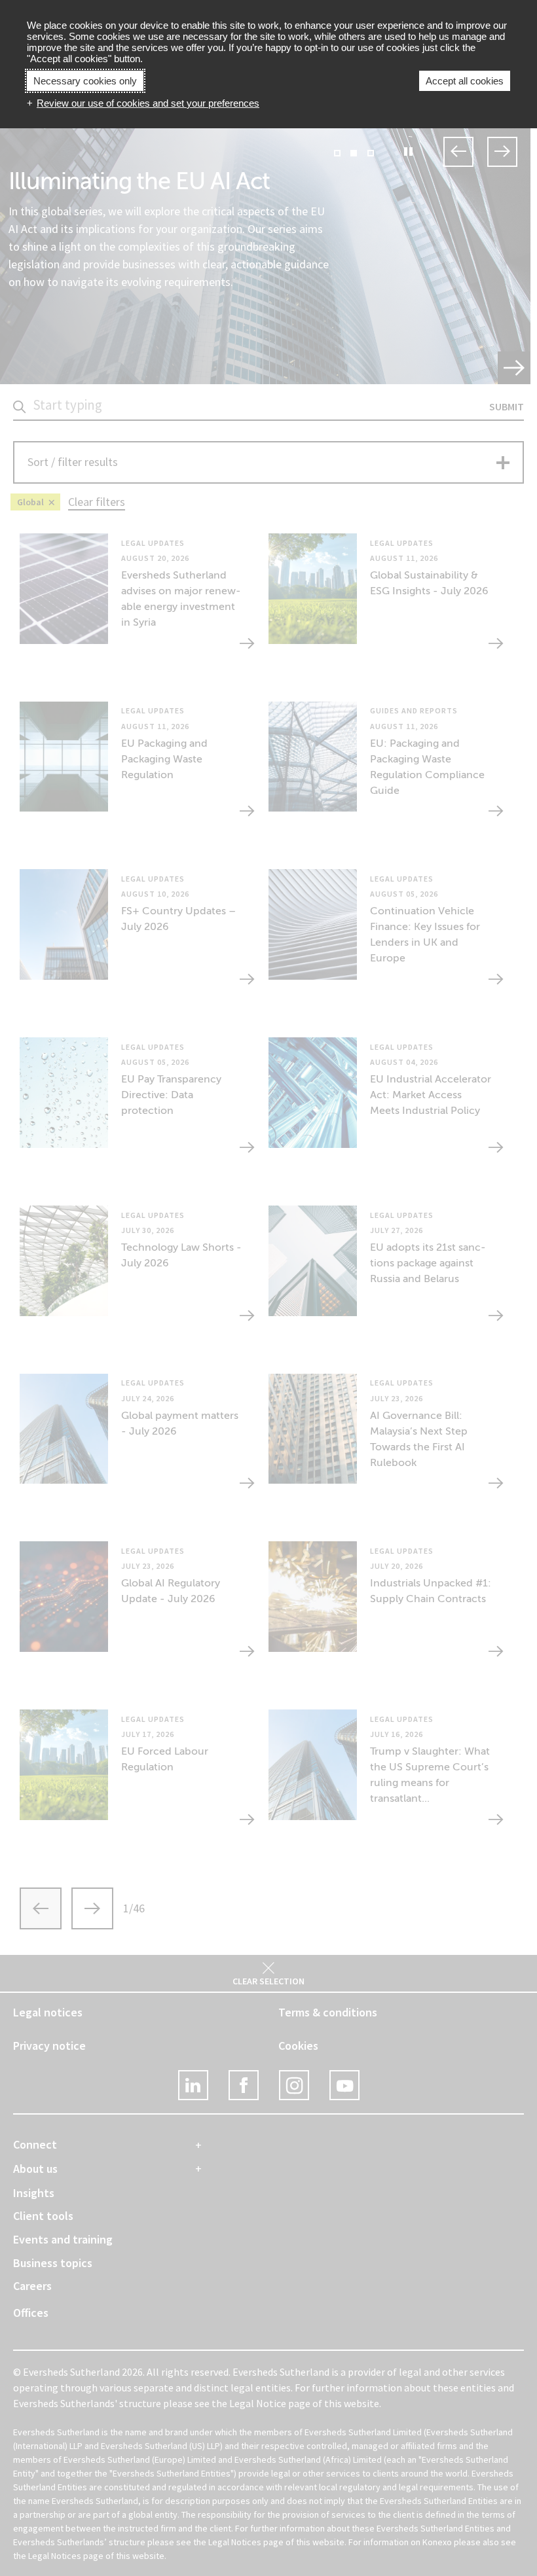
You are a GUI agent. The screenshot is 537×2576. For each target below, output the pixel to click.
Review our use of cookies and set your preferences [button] (148, 103)
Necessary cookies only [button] (85, 81)
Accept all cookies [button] (465, 81)
